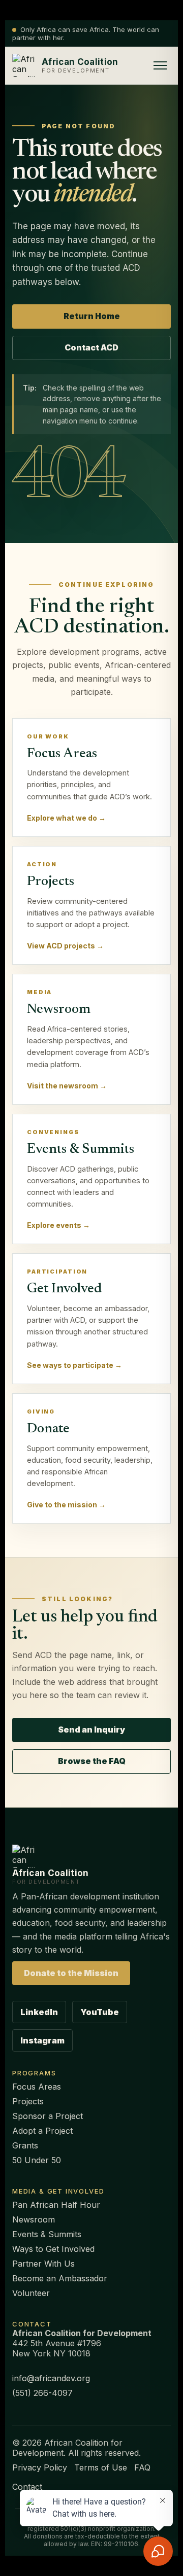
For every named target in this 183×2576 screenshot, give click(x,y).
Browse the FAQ (92, 1761)
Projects (28, 2101)
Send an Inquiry (91, 1730)
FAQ (142, 2467)
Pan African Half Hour (56, 2205)
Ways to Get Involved (53, 2249)
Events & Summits (47, 2234)
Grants (25, 2145)
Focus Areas (37, 2087)
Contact (27, 2487)
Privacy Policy (40, 2467)
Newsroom (34, 2219)
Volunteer (31, 2293)
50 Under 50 (37, 2160)
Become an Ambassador (60, 2278)
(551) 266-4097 (42, 2393)
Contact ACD (91, 347)
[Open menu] (160, 65)
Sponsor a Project (48, 2116)
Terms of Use (101, 2467)
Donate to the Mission (71, 1973)
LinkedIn (39, 2012)
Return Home (92, 316)
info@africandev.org (51, 2378)
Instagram (42, 2040)
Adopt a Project (42, 2131)
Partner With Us (43, 2264)
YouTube (100, 2012)
